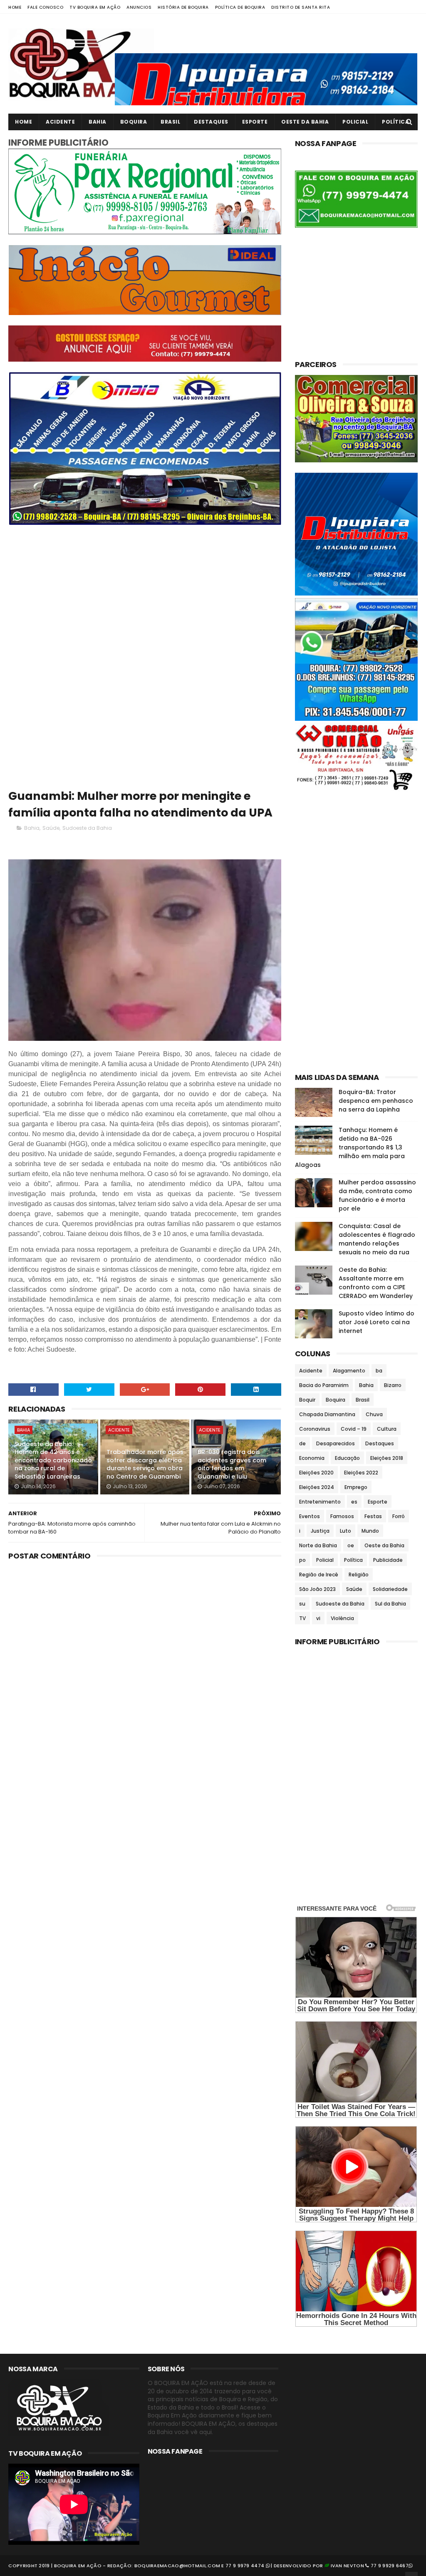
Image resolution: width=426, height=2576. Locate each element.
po (302, 1560)
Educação (347, 1458)
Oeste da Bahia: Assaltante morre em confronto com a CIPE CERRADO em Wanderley (376, 1283)
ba (379, 1371)
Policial (355, 122)
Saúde (51, 828)
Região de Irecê (319, 1575)
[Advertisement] (145, 593)
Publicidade (388, 1560)
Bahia (98, 122)
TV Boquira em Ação (95, 7)
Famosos (342, 1516)
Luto (346, 1531)
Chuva (374, 1414)
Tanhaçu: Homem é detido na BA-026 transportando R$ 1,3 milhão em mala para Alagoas (350, 1147)
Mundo (370, 1531)
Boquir (307, 1400)
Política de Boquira (240, 7)
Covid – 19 (354, 1429)
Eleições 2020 (316, 1473)
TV (302, 1618)
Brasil (170, 122)
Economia (312, 1458)
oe (351, 1545)
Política (395, 122)
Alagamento (349, 1371)
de (302, 1443)
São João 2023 (317, 1589)
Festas (373, 1516)
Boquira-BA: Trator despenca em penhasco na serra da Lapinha (376, 1101)
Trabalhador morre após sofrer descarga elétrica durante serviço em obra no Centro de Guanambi (145, 1464)
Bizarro (393, 1385)
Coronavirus (315, 1429)
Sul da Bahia (390, 1604)
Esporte (255, 122)
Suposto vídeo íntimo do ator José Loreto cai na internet (376, 1322)
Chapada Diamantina (327, 1414)
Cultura (387, 1429)
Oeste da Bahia (305, 122)
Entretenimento (320, 1502)
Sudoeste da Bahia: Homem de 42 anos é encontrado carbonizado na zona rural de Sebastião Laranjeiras (53, 1460)
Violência (342, 1618)
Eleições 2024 (317, 1487)
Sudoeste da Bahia (87, 828)
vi (318, 1618)
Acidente (60, 122)
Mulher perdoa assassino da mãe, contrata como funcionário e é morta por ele (377, 1195)
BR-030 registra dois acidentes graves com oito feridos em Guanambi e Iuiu (232, 1464)
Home (15, 7)
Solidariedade (390, 1589)
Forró (399, 1516)
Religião (359, 1575)
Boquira (134, 122)
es (354, 1502)
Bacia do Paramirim (324, 1385)
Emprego (356, 1487)
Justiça (320, 1531)
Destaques (211, 122)
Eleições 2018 (387, 1458)
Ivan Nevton (347, 2566)
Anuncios (139, 7)
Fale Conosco (45, 7)
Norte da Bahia (318, 1545)
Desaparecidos (336, 1443)
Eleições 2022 (361, 1473)
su (302, 1604)
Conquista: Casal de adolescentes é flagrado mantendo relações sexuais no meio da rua (377, 1239)
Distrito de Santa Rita (301, 7)
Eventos (310, 1516)
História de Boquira (183, 7)
